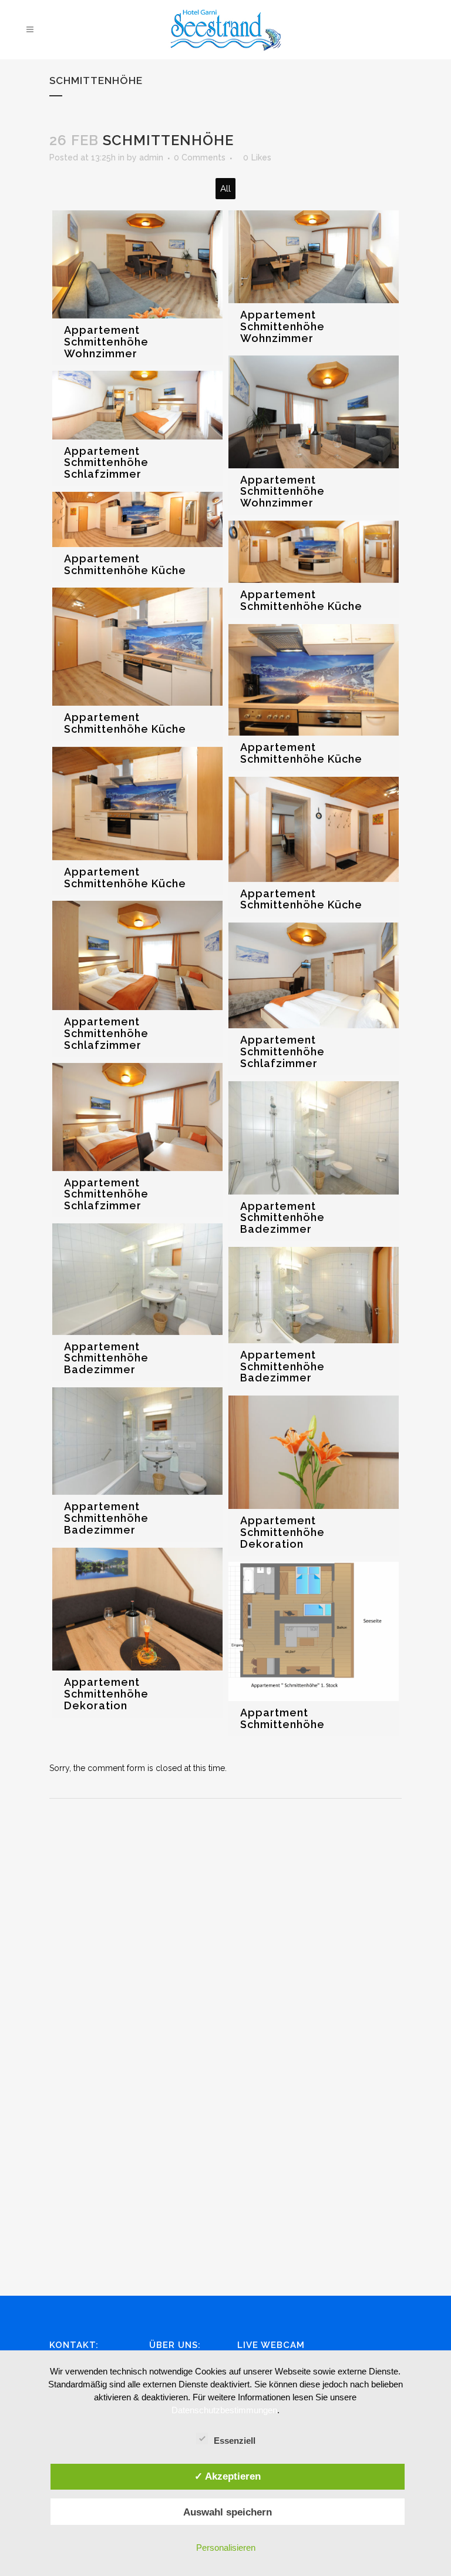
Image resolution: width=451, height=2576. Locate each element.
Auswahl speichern (228, 2512)
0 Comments (200, 157)
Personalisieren (226, 2548)
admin (151, 157)
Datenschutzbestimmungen (224, 2410)
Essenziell (235, 2441)
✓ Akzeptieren (228, 2476)
